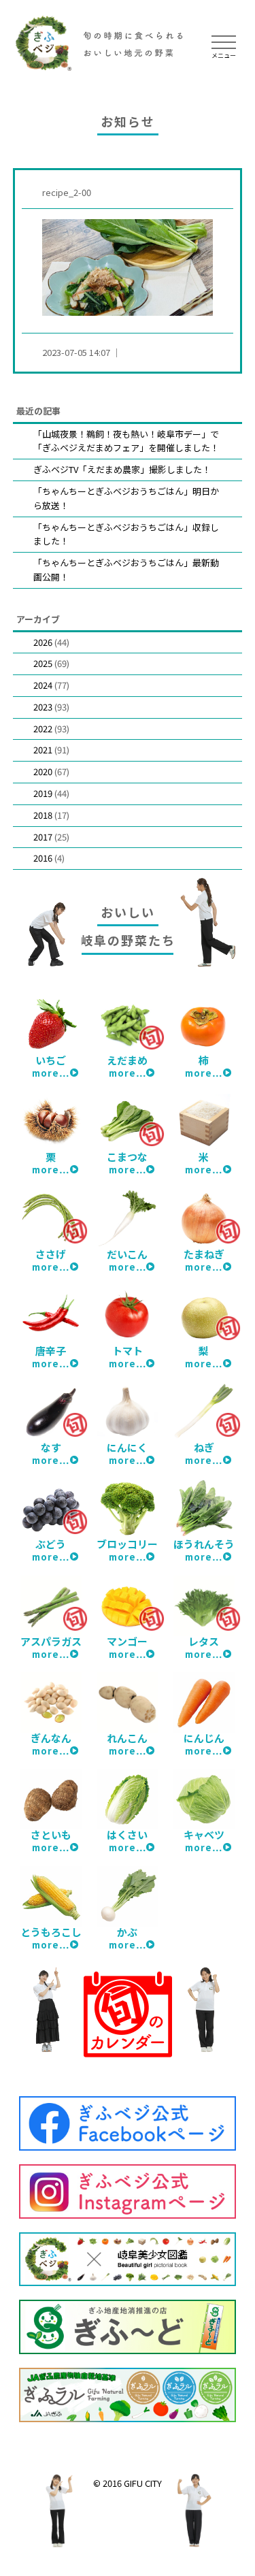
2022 (43, 729)
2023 (43, 707)
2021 (43, 750)
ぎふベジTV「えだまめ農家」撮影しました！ (122, 469)
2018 (43, 815)
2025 (43, 663)
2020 (43, 771)
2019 (43, 793)
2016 (43, 858)
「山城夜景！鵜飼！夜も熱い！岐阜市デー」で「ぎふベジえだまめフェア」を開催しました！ (126, 441)
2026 (43, 642)
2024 (43, 685)
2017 (43, 837)
